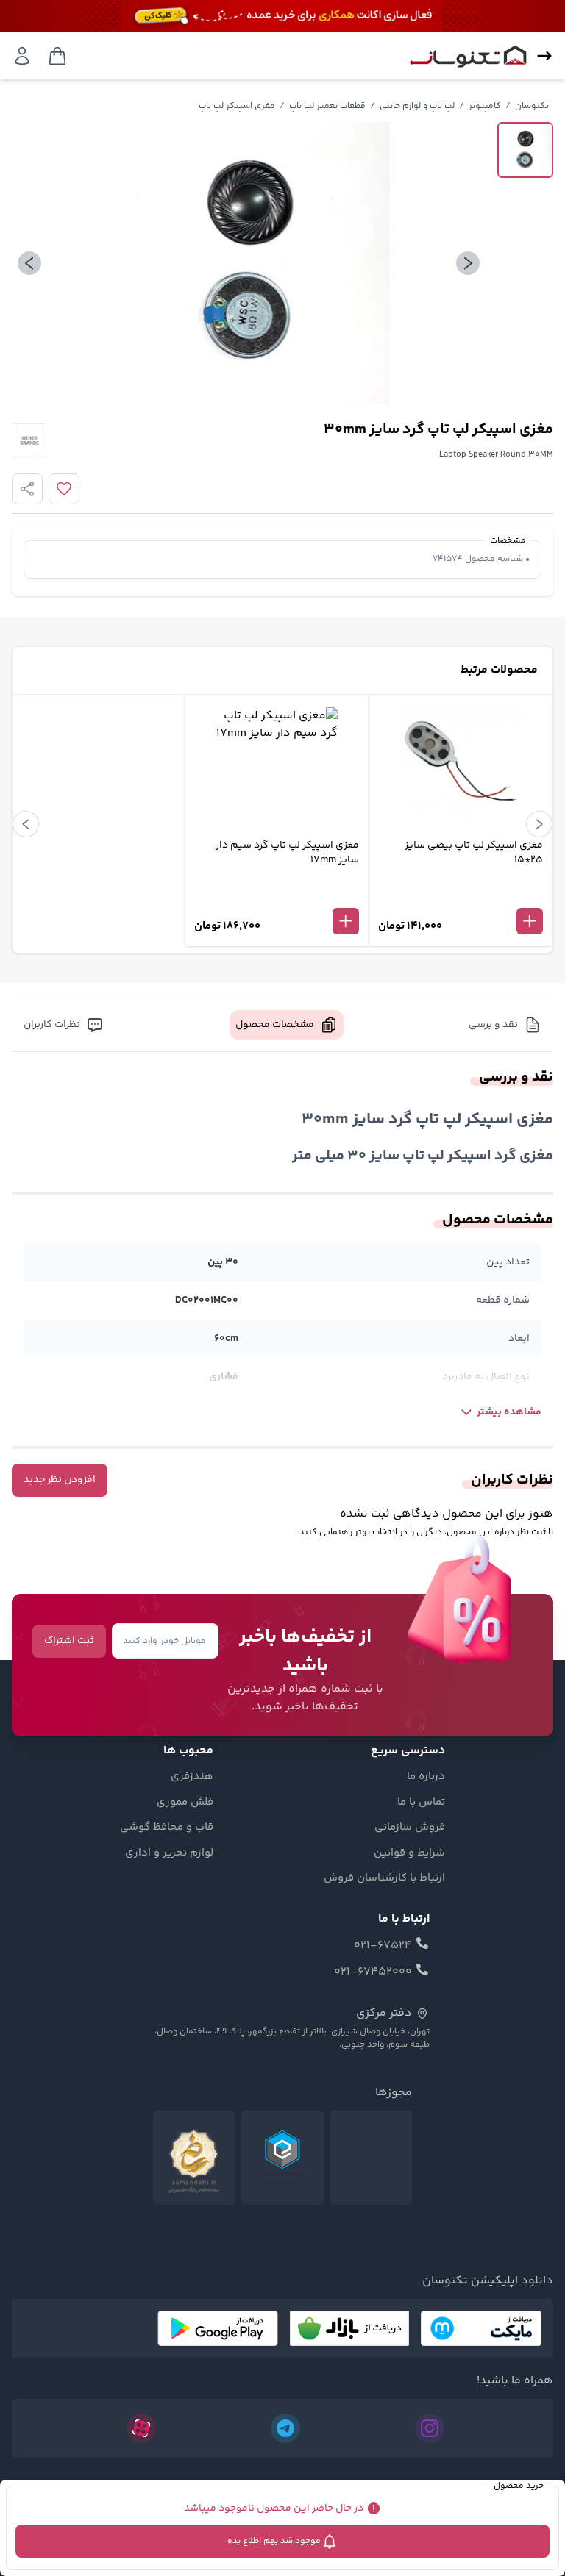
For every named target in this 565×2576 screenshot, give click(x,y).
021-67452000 (373, 1972)
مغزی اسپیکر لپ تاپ (237, 106)
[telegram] (285, 2428)
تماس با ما (421, 1803)
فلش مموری (185, 1803)
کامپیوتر (485, 106)
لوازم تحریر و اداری (169, 1853)
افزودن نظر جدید (60, 1480)
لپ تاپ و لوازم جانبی (417, 106)
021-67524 (383, 1946)
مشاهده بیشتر (509, 1412)
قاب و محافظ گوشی (167, 1828)
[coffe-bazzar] (349, 2328)
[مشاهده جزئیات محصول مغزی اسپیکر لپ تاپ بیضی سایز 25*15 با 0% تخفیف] (461, 897)
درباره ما (426, 1777)
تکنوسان (532, 106)
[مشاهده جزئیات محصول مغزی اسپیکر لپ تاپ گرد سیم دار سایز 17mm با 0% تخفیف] (277, 897)
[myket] (481, 2328)
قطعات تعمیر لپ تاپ (327, 106)
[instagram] (430, 2428)
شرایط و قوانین (409, 1853)
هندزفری (192, 1777)
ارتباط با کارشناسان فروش (384, 1878)
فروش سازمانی (410, 1828)
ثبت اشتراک (69, 1641)
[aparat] (141, 2428)
